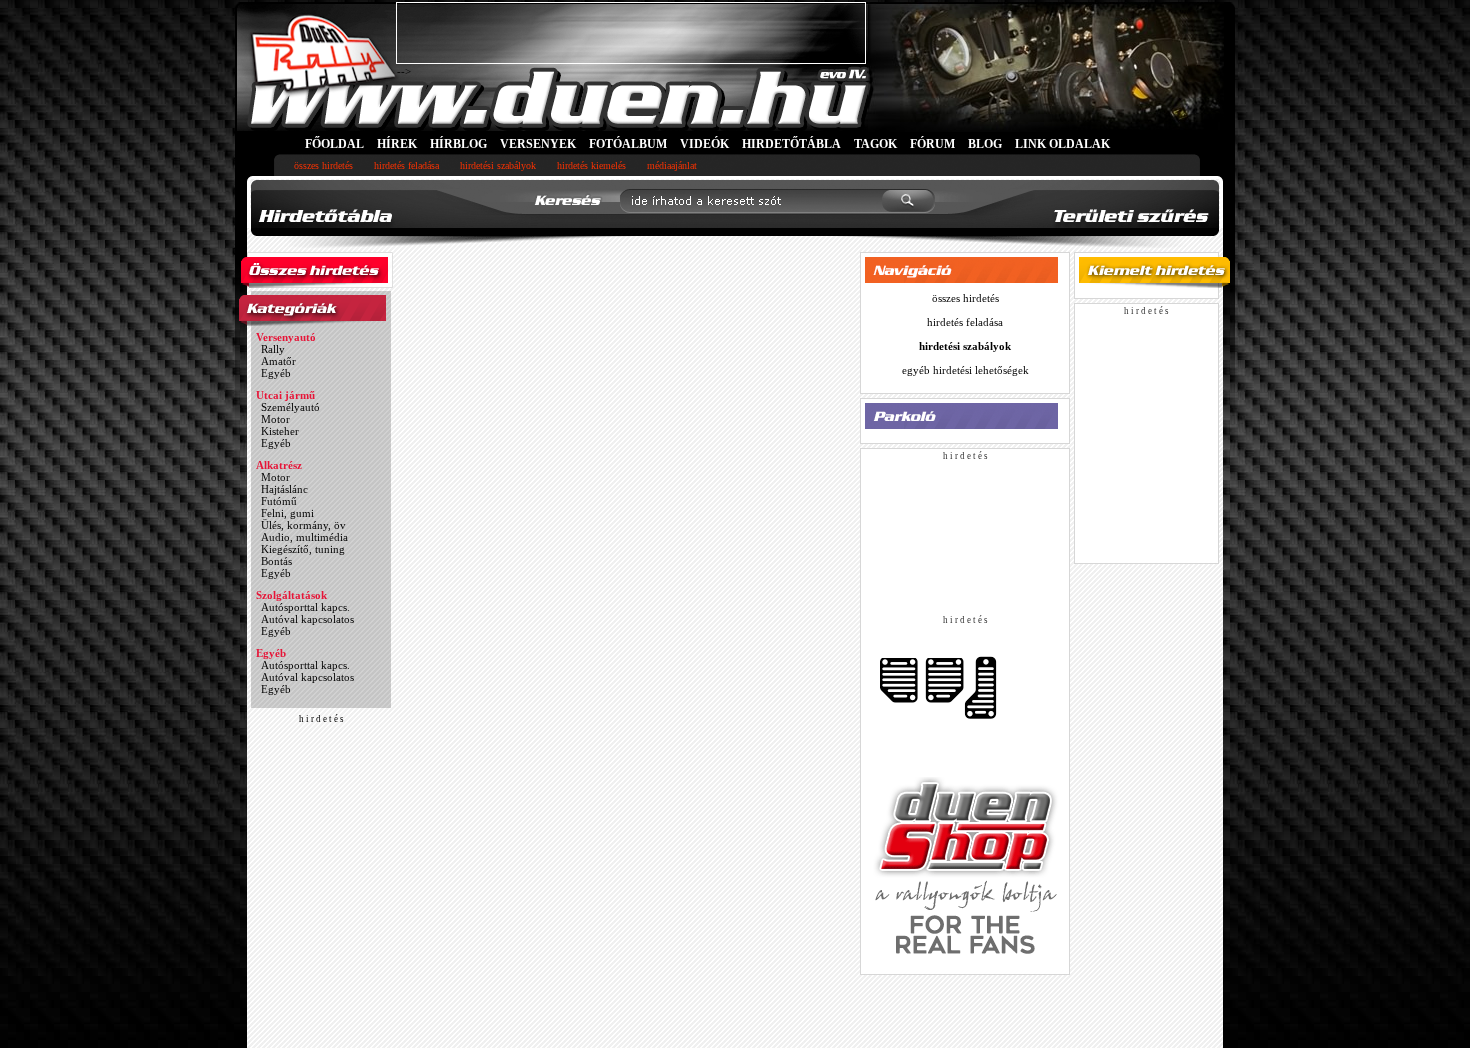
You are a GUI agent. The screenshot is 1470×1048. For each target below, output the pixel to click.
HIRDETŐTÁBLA (791, 144)
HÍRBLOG (458, 144)
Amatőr (278, 361)
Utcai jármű (285, 395)
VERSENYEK (538, 144)
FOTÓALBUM (628, 144)
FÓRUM (932, 144)
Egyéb (276, 373)
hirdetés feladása (406, 165)
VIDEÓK (704, 144)
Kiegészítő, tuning (303, 549)
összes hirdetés (323, 165)
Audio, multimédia (304, 537)
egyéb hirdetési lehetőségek (965, 370)
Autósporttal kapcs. (305, 607)
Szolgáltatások (291, 595)
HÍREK (397, 144)
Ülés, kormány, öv (303, 525)
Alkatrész (279, 465)
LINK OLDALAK (1062, 144)
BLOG (985, 144)
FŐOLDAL (334, 144)
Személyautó (290, 407)
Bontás (276, 561)
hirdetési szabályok (498, 165)
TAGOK (875, 144)
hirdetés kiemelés (591, 165)
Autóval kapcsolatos (307, 619)
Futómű (279, 501)
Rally (273, 349)
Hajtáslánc (284, 489)
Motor (275, 419)
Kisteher (280, 431)
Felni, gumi (287, 513)
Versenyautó (286, 337)
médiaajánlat (672, 165)
